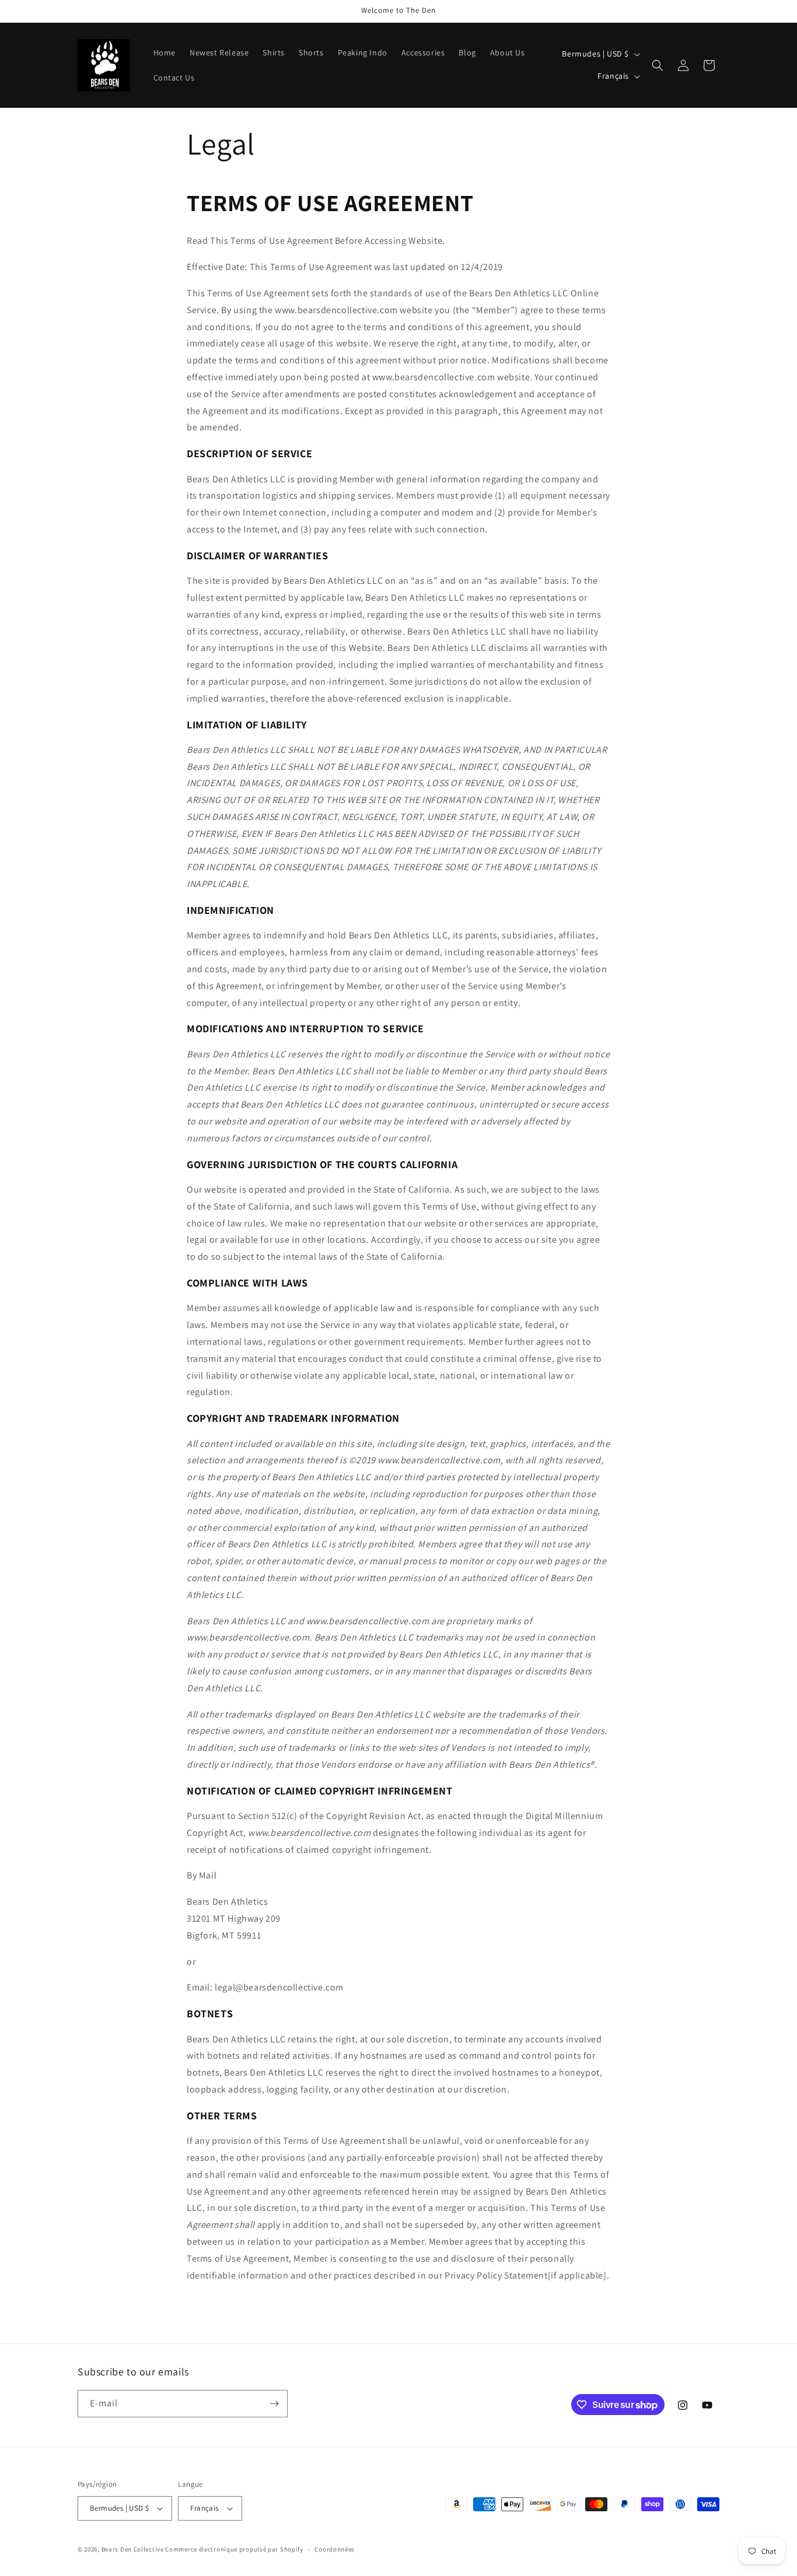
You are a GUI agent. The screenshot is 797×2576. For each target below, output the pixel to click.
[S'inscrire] (274, 2404)
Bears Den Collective (133, 2549)
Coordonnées (335, 2549)
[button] (658, 65)
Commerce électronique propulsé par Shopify (234, 2549)
